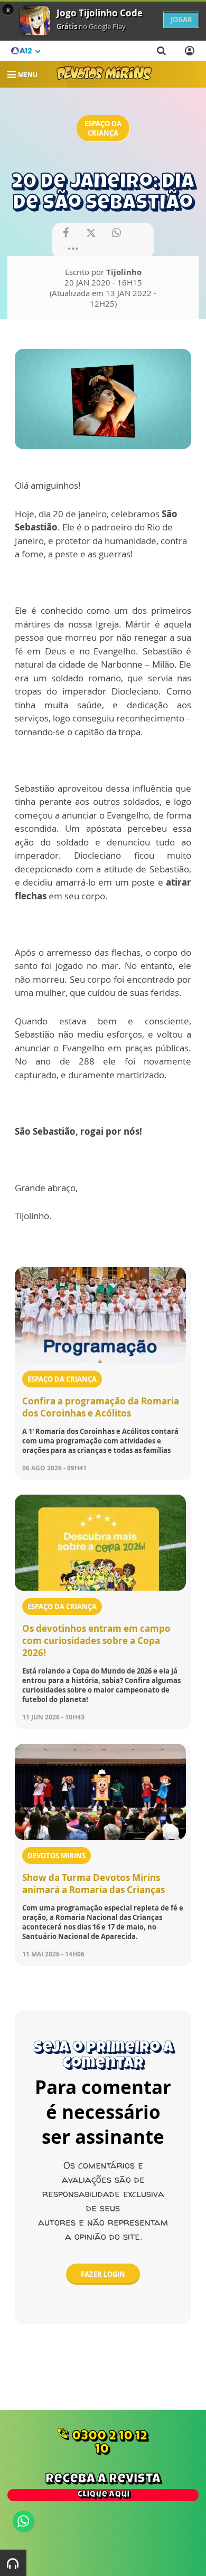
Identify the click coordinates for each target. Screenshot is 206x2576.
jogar (181, 20)
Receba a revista (103, 2486)
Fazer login (103, 2274)
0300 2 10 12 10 (102, 2442)
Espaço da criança (103, 128)
